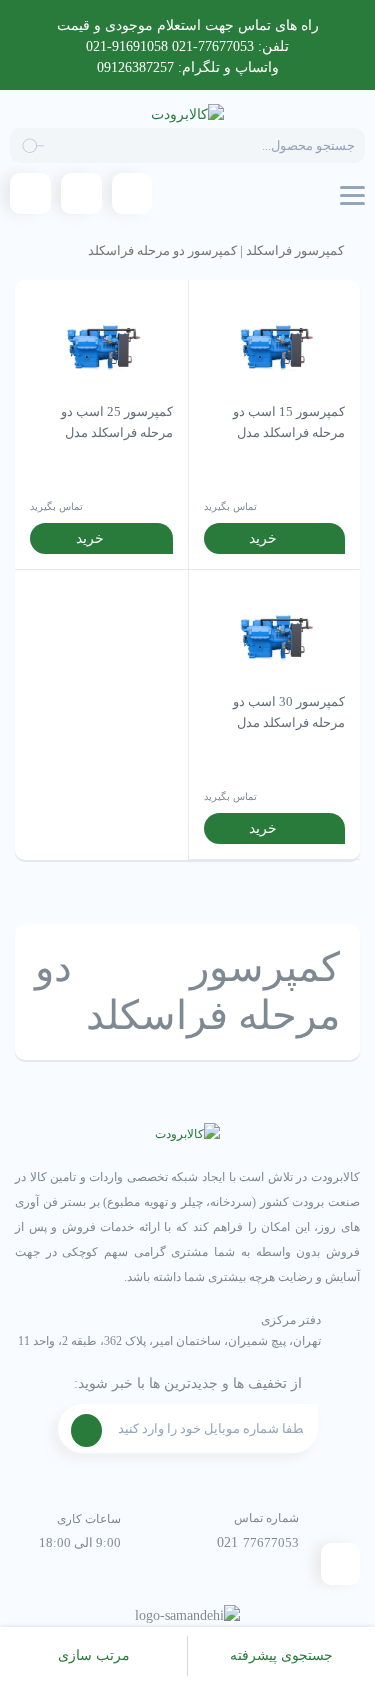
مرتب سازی (94, 1655)
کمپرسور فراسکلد (295, 251)
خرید (263, 538)
